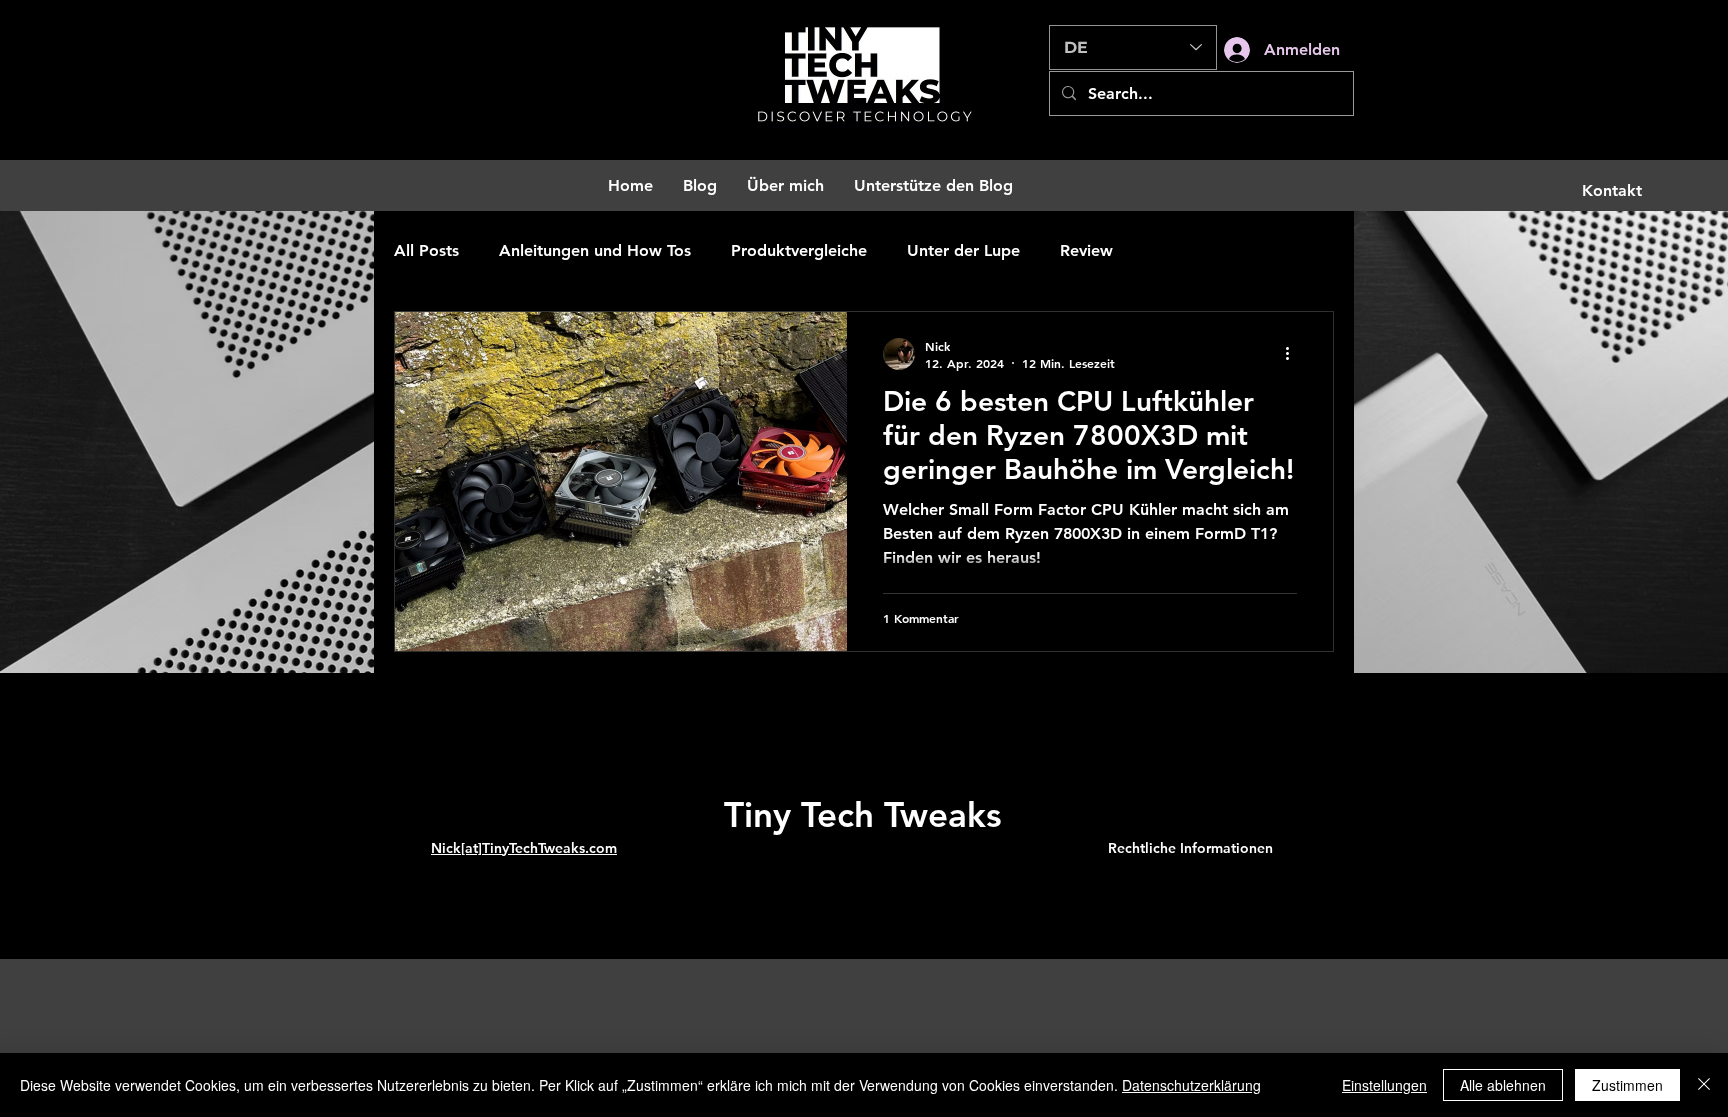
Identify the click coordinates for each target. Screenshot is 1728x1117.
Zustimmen (1627, 1085)
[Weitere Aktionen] (1294, 354)
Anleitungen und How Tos (595, 250)
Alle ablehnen (1503, 1085)
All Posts (426, 250)
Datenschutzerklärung (1191, 1085)
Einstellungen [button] (1384, 1085)
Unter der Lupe (963, 250)
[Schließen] (1704, 1085)
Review (1086, 250)
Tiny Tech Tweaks (863, 814)
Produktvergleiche (799, 250)
